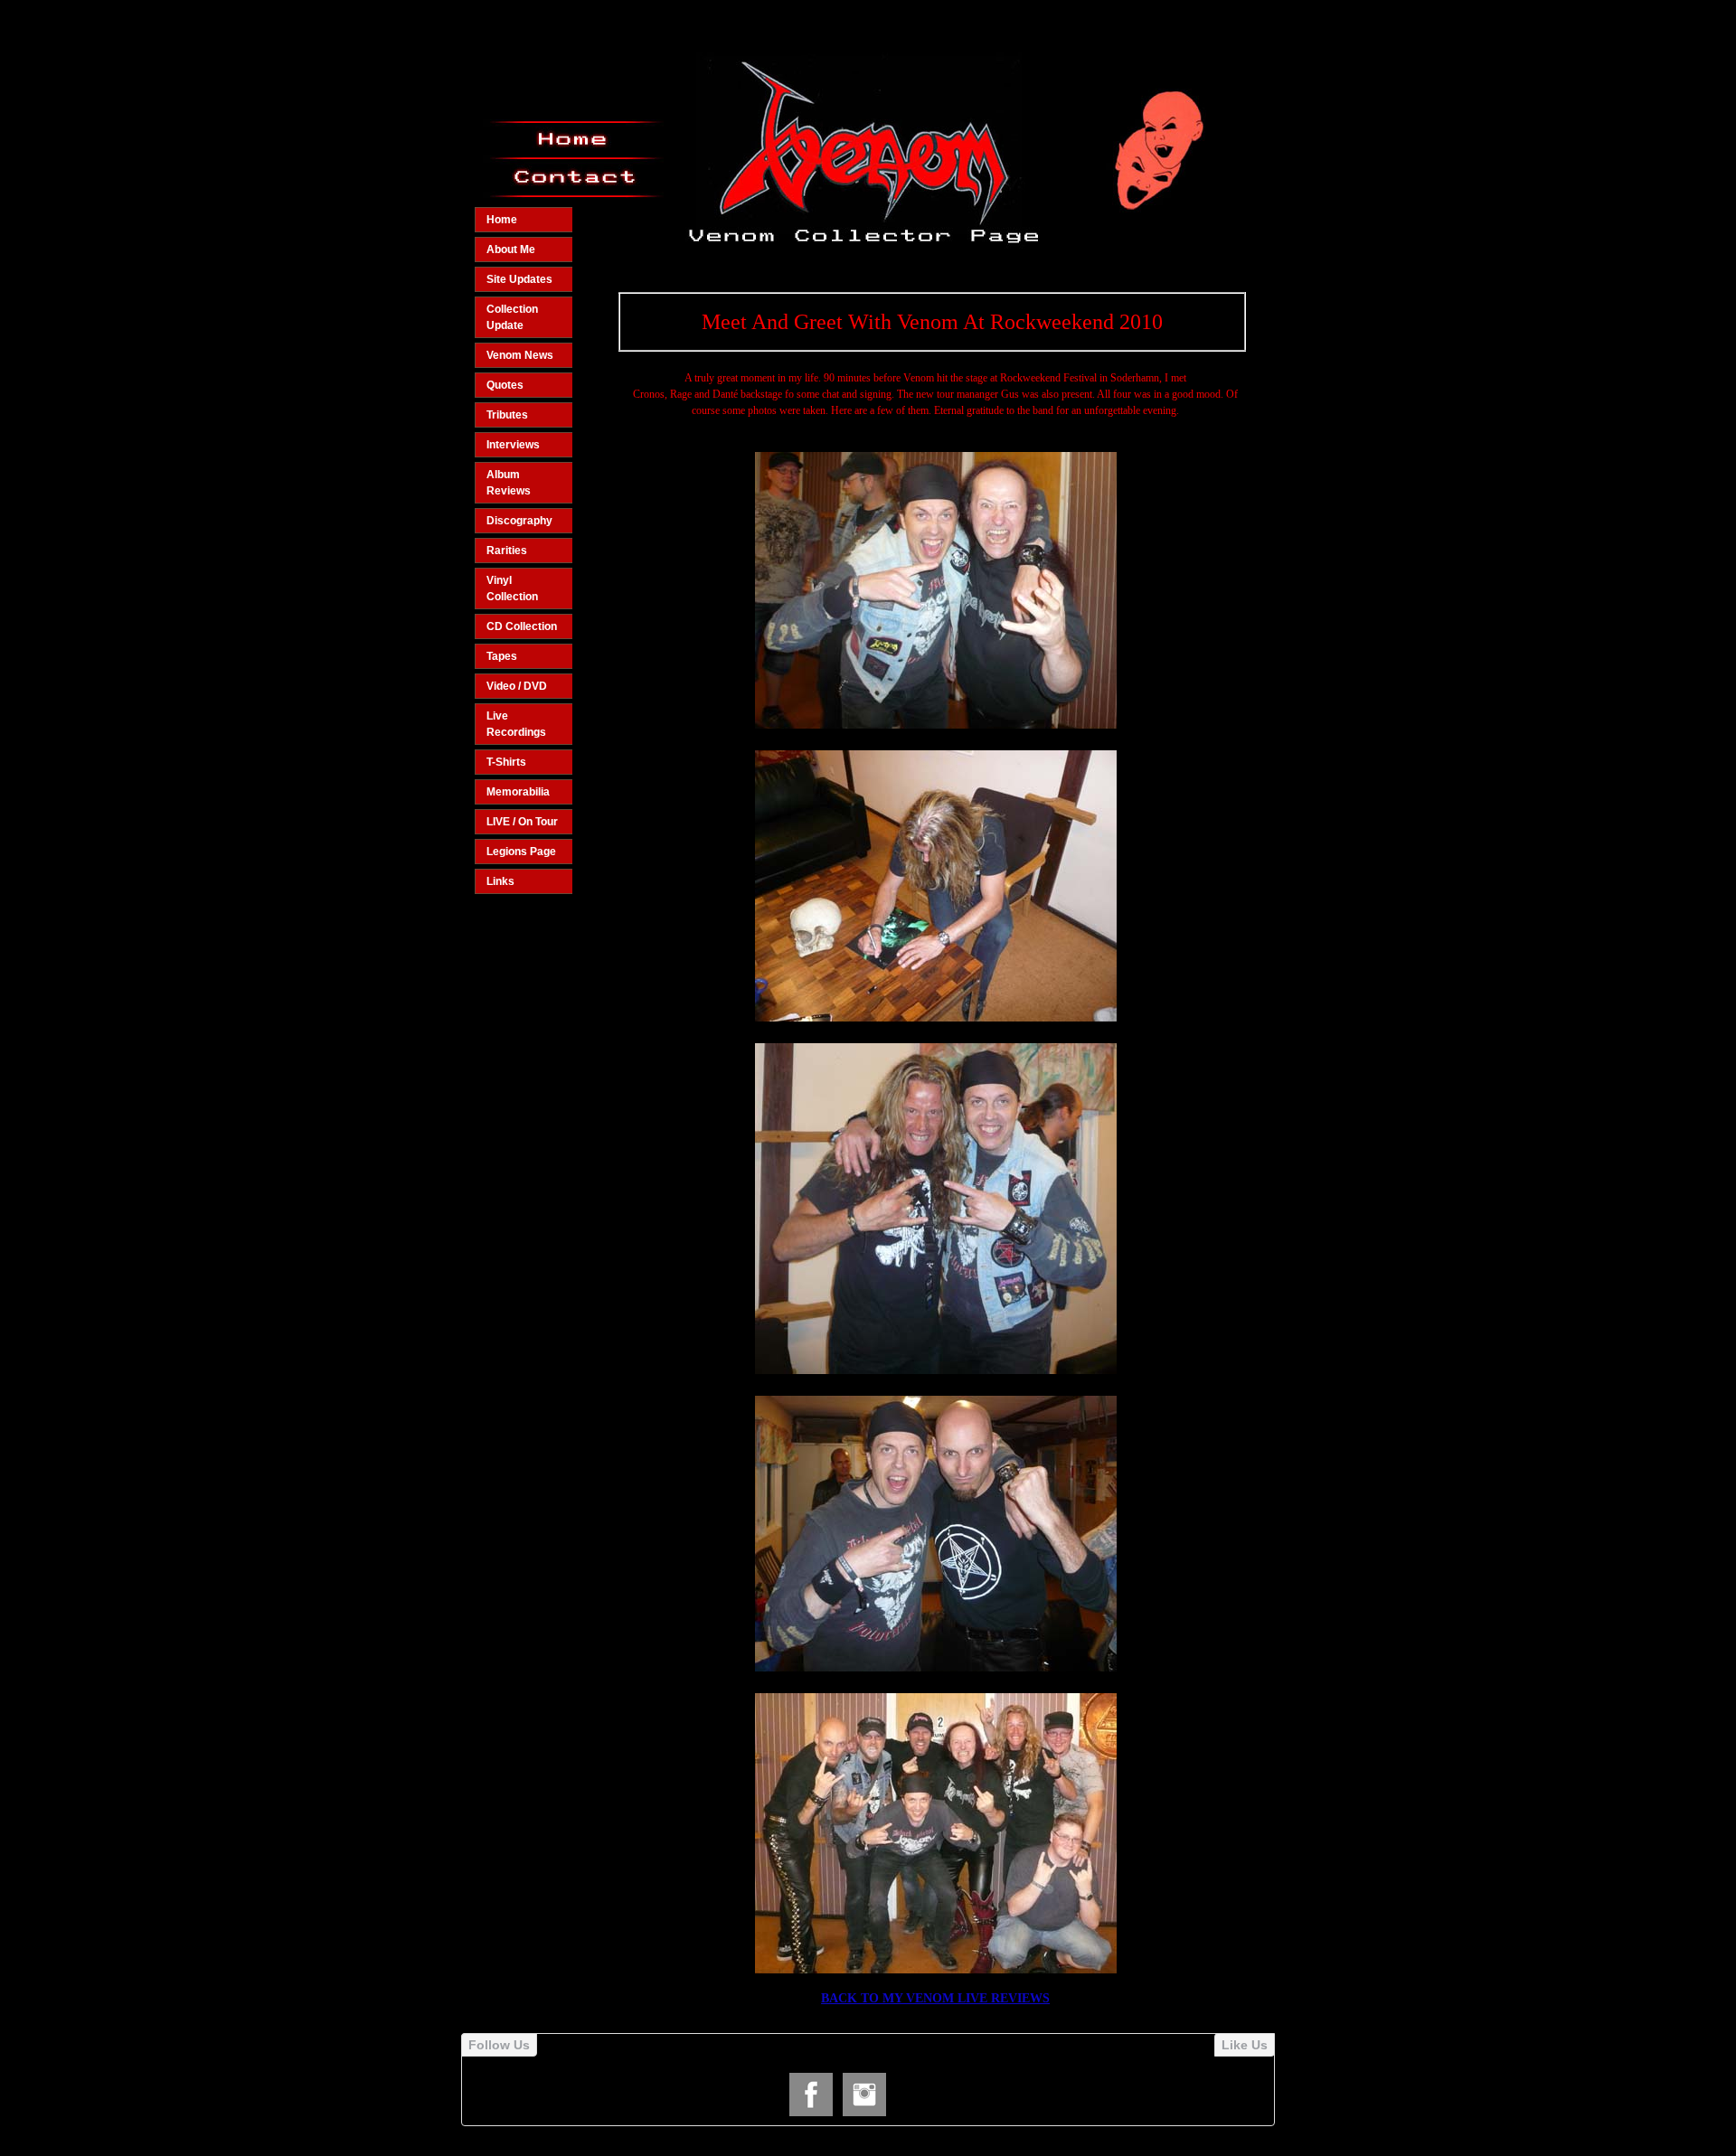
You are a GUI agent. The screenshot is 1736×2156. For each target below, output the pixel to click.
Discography (519, 521)
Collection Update (512, 317)
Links (500, 881)
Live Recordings (516, 724)
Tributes (507, 415)
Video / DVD (517, 686)
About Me (511, 249)
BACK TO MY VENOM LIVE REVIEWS (935, 1998)
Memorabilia (518, 792)
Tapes (502, 656)
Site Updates (519, 279)
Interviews (513, 445)
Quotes (505, 385)
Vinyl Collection (512, 588)
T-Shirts (506, 762)
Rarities (507, 551)
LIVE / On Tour (522, 822)
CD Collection (522, 626)
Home (502, 220)
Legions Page (521, 852)
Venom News (520, 355)
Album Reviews (509, 483)
